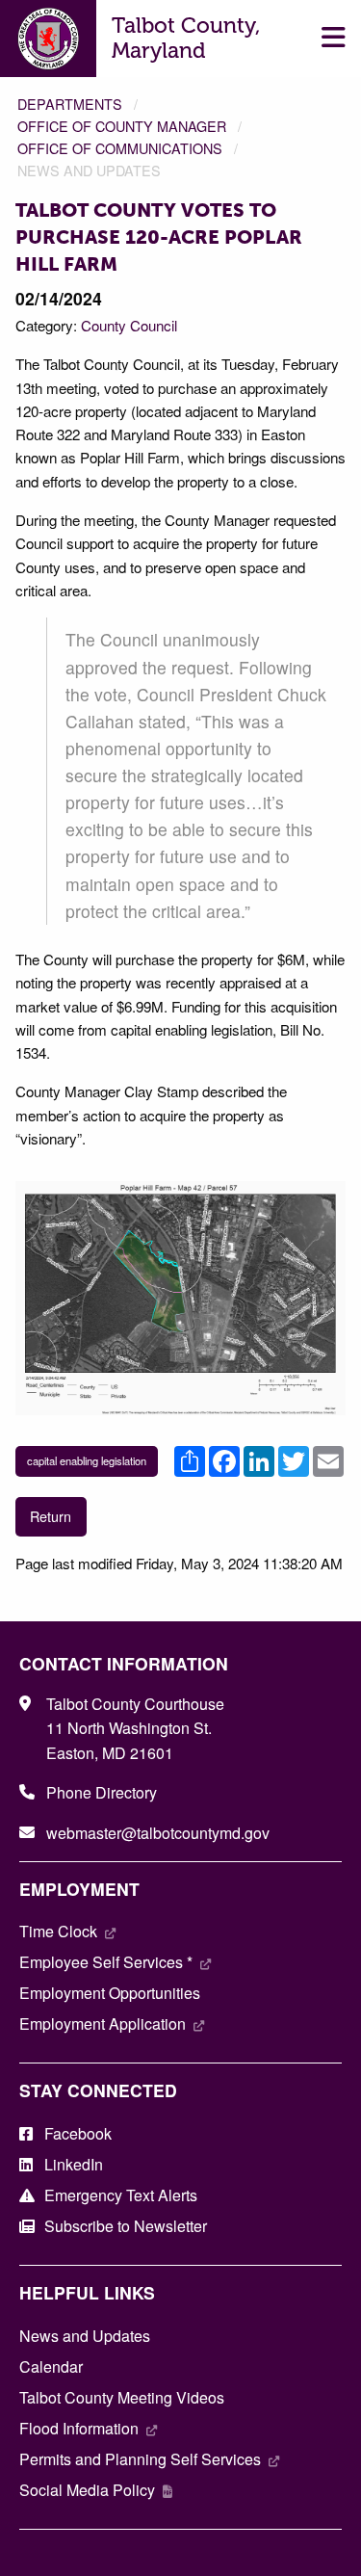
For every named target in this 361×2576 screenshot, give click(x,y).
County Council (129, 325)
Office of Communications (120, 148)
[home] (49, 36)
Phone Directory (102, 1792)
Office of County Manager (122, 126)
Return (51, 1516)
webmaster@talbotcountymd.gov (158, 1833)
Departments (70, 104)
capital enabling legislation (87, 1460)
